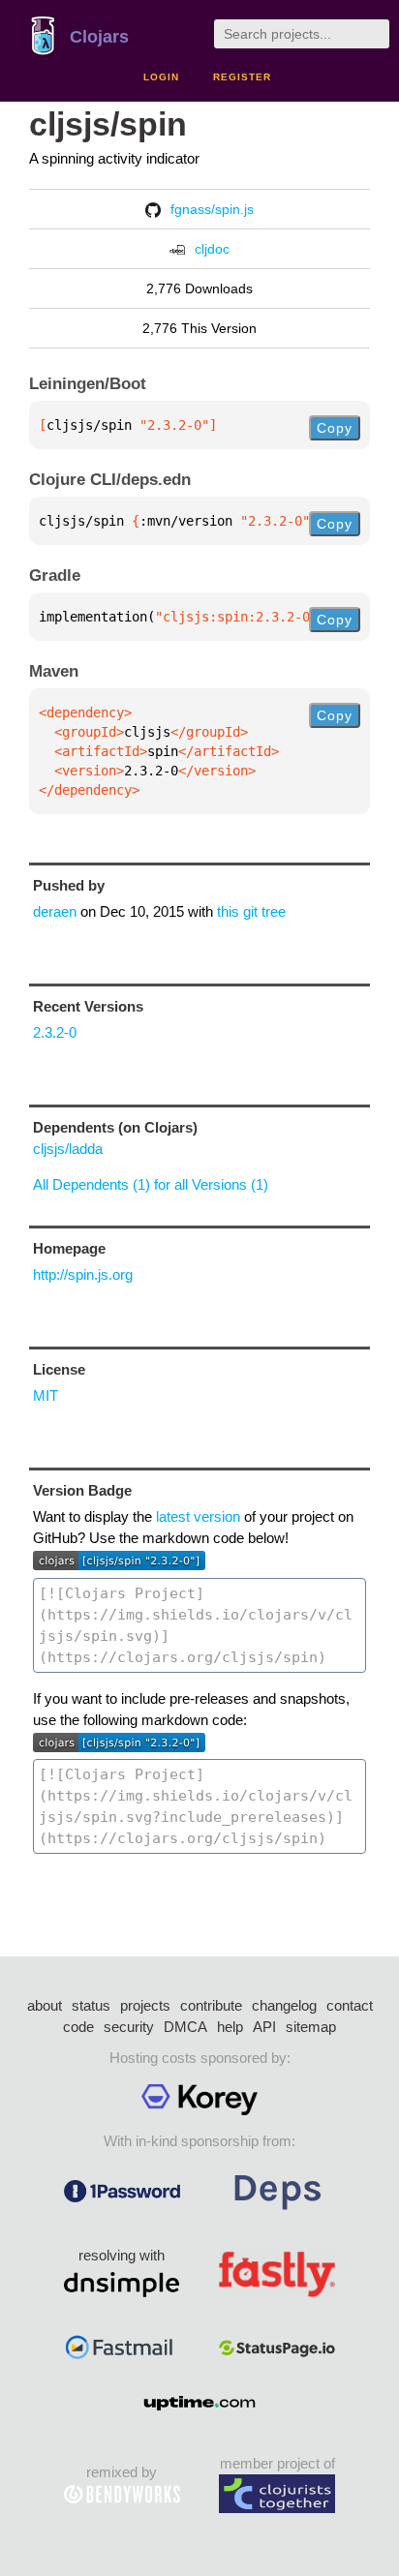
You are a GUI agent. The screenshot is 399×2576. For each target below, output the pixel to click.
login (161, 77)
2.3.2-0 (55, 1032)
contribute (211, 2005)
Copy (335, 428)
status (91, 2005)
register (242, 77)
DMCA (185, 2027)
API (264, 2027)
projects (145, 2005)
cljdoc (212, 249)
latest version (198, 1516)
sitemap (311, 2027)
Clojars (99, 37)
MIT (46, 1395)
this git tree (251, 911)
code (78, 2027)
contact (350, 2005)
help (230, 2027)
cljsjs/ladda (68, 1149)
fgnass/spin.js (212, 209)
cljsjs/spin (108, 124)
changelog (284, 2005)
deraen (55, 911)
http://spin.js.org (83, 1274)
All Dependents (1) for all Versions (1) (151, 1184)
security (129, 2027)
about (45, 2005)
